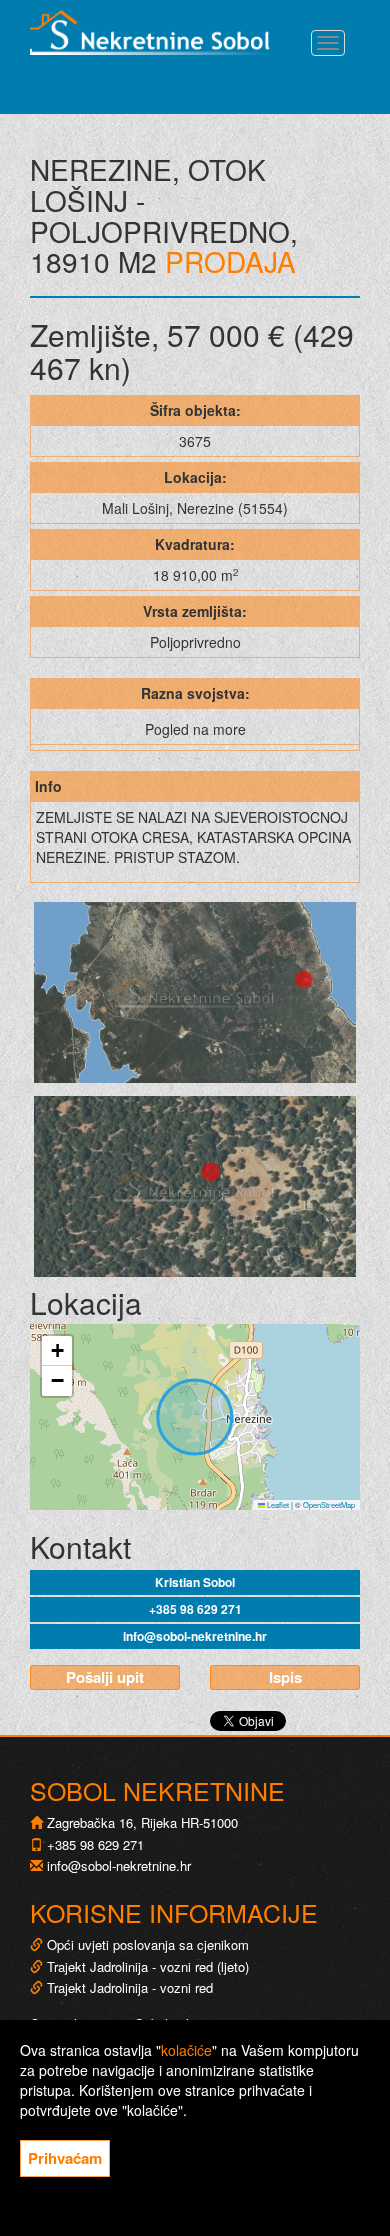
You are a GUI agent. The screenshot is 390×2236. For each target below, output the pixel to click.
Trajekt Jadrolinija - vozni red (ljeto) (146, 1966)
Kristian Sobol (195, 1582)
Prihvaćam (65, 2158)
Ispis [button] (285, 1677)
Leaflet (277, 1504)
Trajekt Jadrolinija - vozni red (128, 1987)
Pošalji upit (105, 1677)
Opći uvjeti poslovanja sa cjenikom (148, 1944)
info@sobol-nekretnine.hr (195, 1636)
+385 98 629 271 (195, 1609)
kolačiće (186, 2050)
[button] (57, 1351)
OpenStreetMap (329, 1504)
